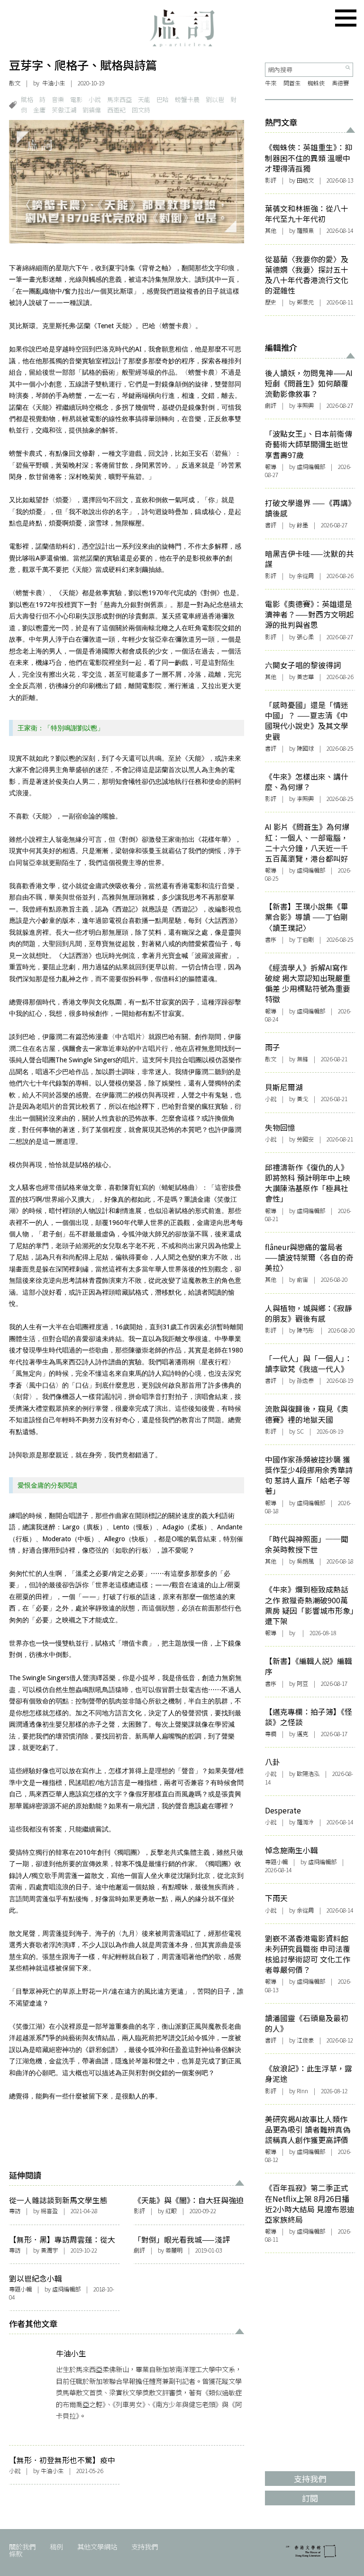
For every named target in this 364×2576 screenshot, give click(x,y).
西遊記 (116, 110)
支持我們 (145, 2546)
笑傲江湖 (64, 110)
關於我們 (22, 2546)
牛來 (271, 83)
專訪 (15, 2211)
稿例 (56, 2546)
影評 (139, 2211)
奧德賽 (340, 83)
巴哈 (163, 99)
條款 (16, 2553)
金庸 (39, 110)
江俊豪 (305, 2040)
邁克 (302, 1734)
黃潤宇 (49, 2250)
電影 (76, 99)
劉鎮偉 (92, 110)
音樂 (58, 99)
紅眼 (171, 2211)
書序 (271, 939)
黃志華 (305, 677)
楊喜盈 (49, 2211)
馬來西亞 (119, 99)
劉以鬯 (215, 99)
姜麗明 (174, 2250)
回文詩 (141, 110)
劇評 (139, 2250)
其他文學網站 (97, 2546)
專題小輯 (20, 2289)
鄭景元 (305, 302)
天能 (144, 99)
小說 (95, 99)
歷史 (271, 302)
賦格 (27, 99)
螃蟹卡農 (187, 99)
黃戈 (302, 1099)
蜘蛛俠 (316, 83)
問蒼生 (292, 83)
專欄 (271, 1734)
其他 (271, 230)
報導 (271, 467)
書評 (271, 525)
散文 (15, 83)
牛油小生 (54, 83)
